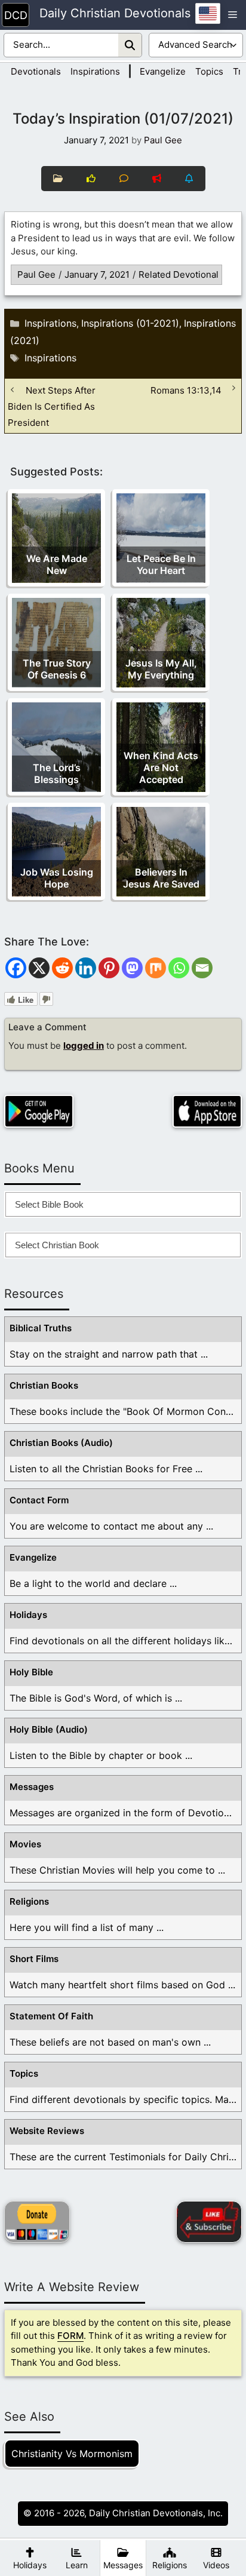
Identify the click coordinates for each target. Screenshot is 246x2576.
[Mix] (156, 968)
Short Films (34, 1959)
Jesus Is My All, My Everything (161, 669)
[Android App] (39, 1111)
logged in (84, 1046)
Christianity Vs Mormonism (72, 2454)
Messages (32, 1787)
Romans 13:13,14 (186, 390)
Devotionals (36, 71)
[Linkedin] (86, 968)
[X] (39, 968)
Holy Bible (31, 1672)
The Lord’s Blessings (57, 773)
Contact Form (39, 1500)
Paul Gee (36, 274)
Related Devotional (179, 274)
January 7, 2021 (97, 274)
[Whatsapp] (179, 968)
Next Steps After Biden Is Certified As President (52, 406)
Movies (25, 1844)
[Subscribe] (209, 2222)
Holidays (28, 1615)
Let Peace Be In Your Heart (161, 564)
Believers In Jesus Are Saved (161, 878)
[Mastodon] (132, 968)
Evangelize (163, 71)
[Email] (202, 968)
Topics (209, 71)
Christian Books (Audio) (61, 1443)
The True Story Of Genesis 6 (57, 669)
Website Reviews (47, 2131)
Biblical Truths (41, 1328)
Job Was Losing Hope (57, 878)
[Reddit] (62, 968)
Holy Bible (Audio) (49, 1729)
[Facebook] (16, 968)
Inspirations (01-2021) (130, 323)
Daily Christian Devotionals (115, 14)
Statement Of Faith (51, 2016)
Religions (29, 1901)
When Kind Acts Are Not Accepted (161, 767)
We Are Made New (57, 564)
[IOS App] (207, 1111)
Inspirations (95, 71)
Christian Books (44, 1385)
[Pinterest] (109, 968)
